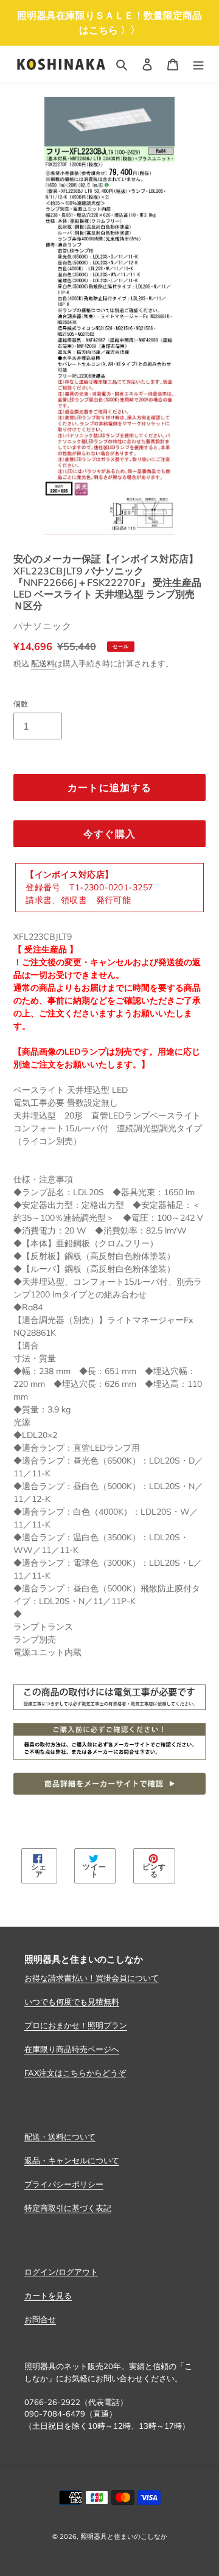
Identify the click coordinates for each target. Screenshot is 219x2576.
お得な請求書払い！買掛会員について (92, 1978)
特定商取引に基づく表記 (68, 2208)
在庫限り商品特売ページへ (72, 2049)
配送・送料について (60, 2137)
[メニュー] (198, 65)
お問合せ (40, 2319)
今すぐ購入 (109, 834)
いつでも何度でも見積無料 (72, 2002)
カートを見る (48, 2295)
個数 (21, 704)
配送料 (43, 663)
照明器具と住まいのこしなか (124, 2536)
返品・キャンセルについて (72, 2160)
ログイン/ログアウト (61, 2272)
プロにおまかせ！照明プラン (76, 2025)
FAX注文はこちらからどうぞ (75, 2073)
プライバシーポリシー (64, 2184)
